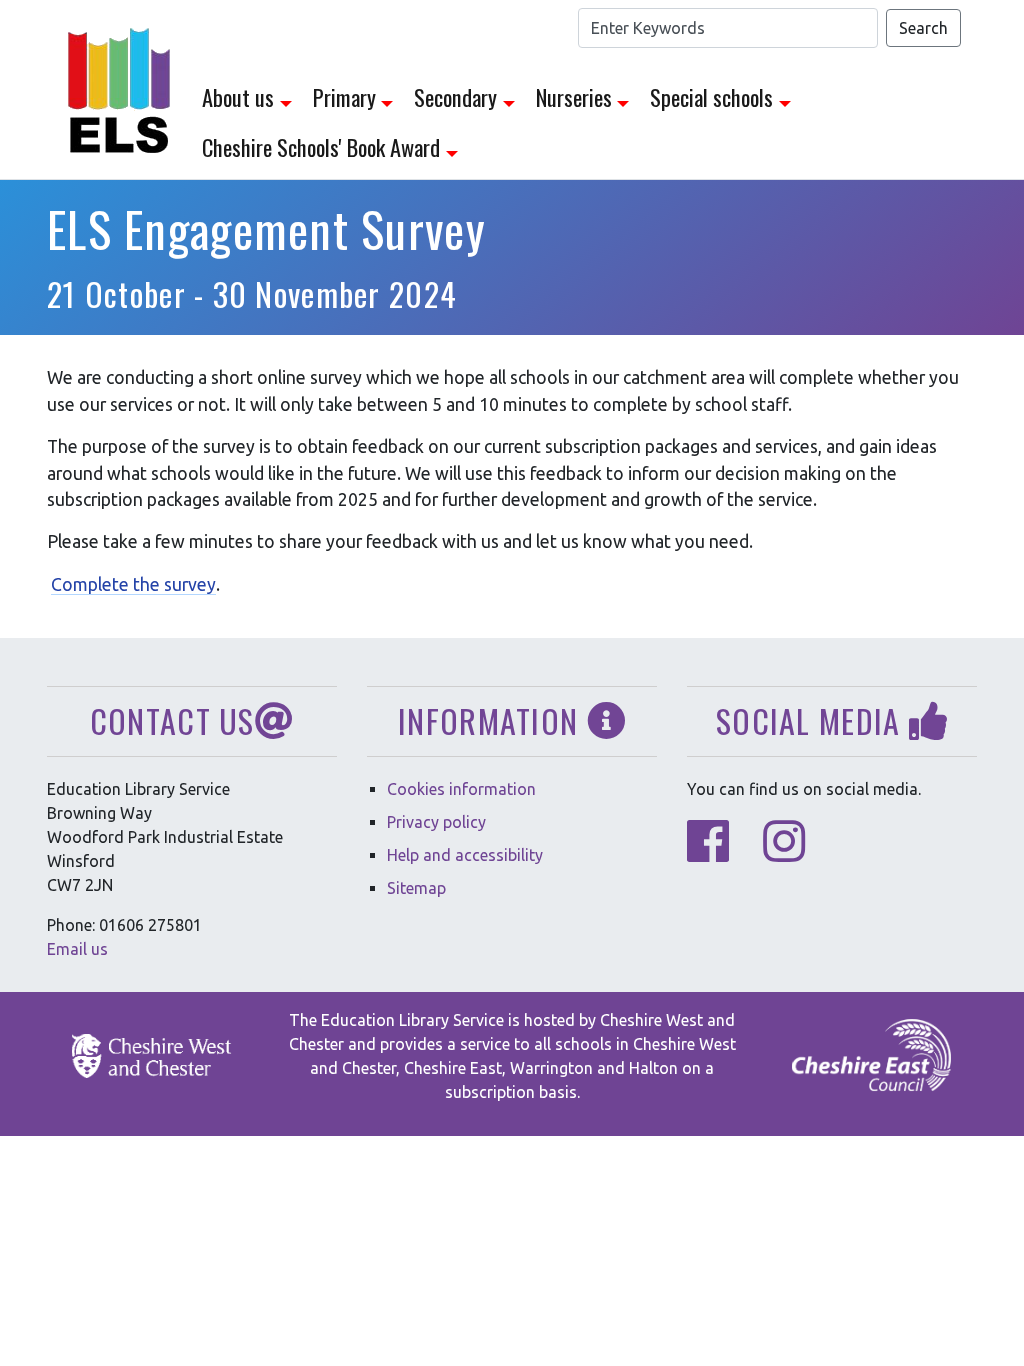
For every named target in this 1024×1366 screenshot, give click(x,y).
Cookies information (461, 789)
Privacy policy (436, 822)
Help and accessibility (465, 855)
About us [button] (238, 96)
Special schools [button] (711, 96)
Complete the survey (133, 584)
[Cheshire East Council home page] (872, 1056)
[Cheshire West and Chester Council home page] (152, 1056)
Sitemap (416, 888)
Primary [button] (344, 96)
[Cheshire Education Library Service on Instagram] (784, 853)
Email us (77, 949)
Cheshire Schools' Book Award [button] (321, 146)
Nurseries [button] (574, 96)
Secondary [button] (455, 96)
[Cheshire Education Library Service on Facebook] (708, 853)
